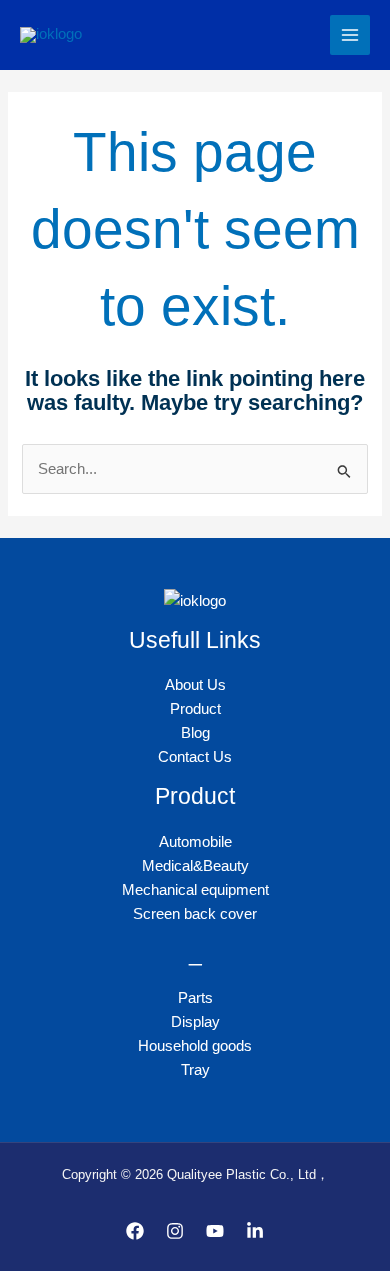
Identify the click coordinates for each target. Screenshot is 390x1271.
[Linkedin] (255, 1231)
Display (195, 1022)
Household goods (195, 1046)
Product (195, 709)
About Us (195, 685)
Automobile (195, 842)
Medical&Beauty (195, 866)
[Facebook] (135, 1231)
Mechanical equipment (195, 890)
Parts (195, 998)
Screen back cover (195, 914)
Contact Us (195, 757)
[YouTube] (215, 1231)
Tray (195, 1070)
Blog (195, 733)
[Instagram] (175, 1231)
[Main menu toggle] (350, 35)
